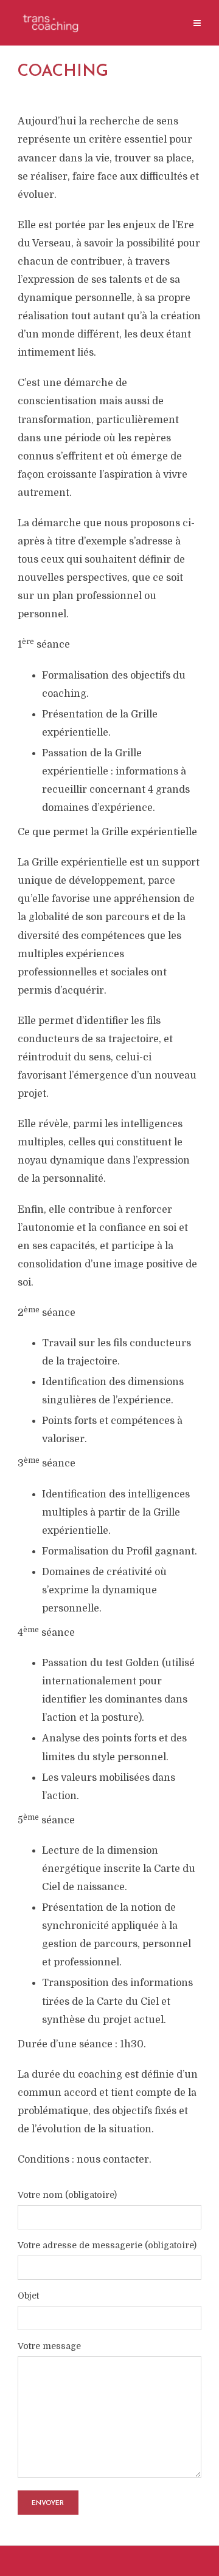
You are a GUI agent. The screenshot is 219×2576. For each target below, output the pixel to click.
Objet (28, 2296)
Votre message (49, 2346)
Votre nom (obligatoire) (67, 2195)
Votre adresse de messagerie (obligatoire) (107, 2246)
